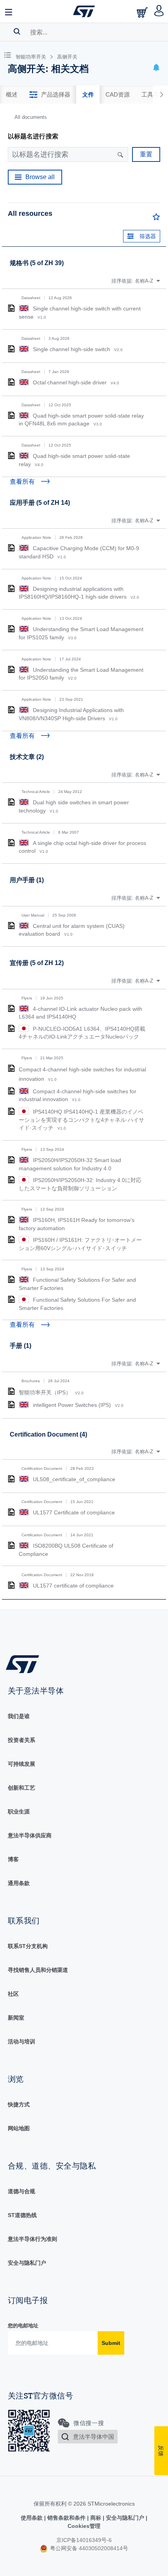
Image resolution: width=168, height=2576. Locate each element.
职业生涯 (19, 1812)
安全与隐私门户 (27, 2263)
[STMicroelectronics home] (84, 11)
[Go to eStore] (143, 12)
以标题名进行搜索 (33, 136)
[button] (9, 11)
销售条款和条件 (66, 2518)
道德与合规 (21, 2191)
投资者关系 (21, 1740)
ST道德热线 (22, 2215)
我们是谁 (19, 1716)
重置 (146, 154)
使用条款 (32, 2518)
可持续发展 (21, 1764)
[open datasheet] (11, 308)
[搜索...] (17, 31)
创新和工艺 (21, 1788)
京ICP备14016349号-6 (84, 2540)
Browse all (40, 177)
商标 (96, 2518)
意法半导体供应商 (30, 1835)
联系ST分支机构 (28, 1946)
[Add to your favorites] (156, 219)
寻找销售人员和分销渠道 (38, 1970)
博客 (13, 1859)
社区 (13, 1994)
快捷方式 (19, 2104)
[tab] (12, 95)
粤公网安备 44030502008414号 (88, 2548)
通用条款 (19, 1883)
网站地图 (19, 2128)
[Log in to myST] (159, 11)
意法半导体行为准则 (32, 2239)
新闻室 (16, 2018)
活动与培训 (21, 2041)
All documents (31, 117)
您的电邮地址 (23, 2326)
